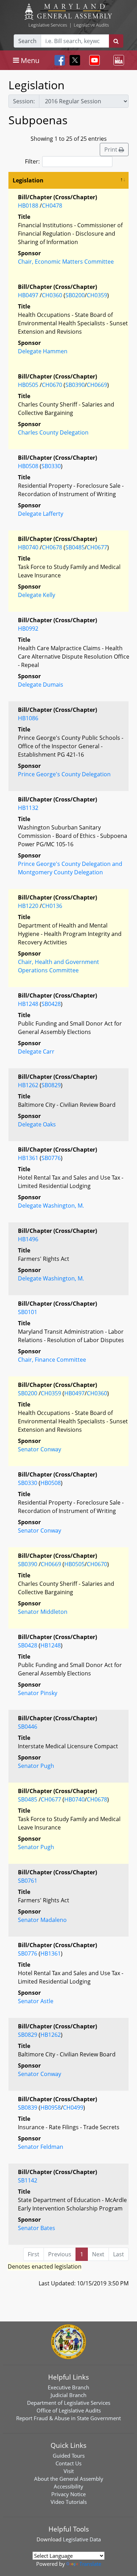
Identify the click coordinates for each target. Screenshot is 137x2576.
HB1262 (28, 1085)
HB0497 (28, 295)
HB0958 (51, 2108)
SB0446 (28, 1727)
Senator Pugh (36, 1766)
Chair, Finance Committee (52, 1360)
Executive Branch (68, 2387)
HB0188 (28, 206)
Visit (69, 2471)
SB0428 (51, 1004)
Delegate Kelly (37, 595)
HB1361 (28, 1158)
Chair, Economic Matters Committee (66, 262)
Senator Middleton (43, 1612)
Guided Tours (69, 2456)
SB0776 (51, 1158)
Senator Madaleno (42, 1920)
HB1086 (28, 718)
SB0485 (75, 547)
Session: (24, 101)
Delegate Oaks (37, 1124)
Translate (90, 2564)
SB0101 (28, 1312)
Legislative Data (82, 2539)
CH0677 (97, 547)
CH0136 (52, 906)
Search (27, 41)
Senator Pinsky (38, 1693)
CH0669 (97, 385)
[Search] (116, 41)
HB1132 (28, 808)
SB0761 (28, 1881)
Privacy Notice (68, 2494)
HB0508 (28, 466)
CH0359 (97, 295)
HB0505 (28, 385)
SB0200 (75, 295)
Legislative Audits (91, 25)
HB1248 (28, 1004)
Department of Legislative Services (69, 2403)
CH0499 (73, 2108)
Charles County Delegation (53, 432)
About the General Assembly (69, 2479)
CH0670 (52, 385)
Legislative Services (48, 25)
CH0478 (52, 206)
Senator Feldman (41, 2147)
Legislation (28, 180)
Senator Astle (36, 2001)
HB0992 (28, 629)
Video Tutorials (69, 2502)
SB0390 (75, 385)
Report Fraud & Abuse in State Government (68, 2418)
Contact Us (68, 2463)
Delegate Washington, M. (51, 1206)
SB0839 (28, 2108)
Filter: (32, 161)
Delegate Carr (36, 1051)
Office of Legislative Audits (69, 2410)
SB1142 (28, 2180)
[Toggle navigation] (93, 60)
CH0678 (52, 547)
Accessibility (68, 2486)
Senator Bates (37, 2228)
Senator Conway (40, 1449)
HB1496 (28, 1239)
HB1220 (28, 906)
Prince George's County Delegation (64, 774)
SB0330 (51, 466)
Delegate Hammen (43, 351)
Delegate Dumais (41, 685)
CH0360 (52, 295)
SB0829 (51, 1085)
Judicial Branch (68, 2395)
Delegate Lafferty (41, 514)
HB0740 (28, 547)
